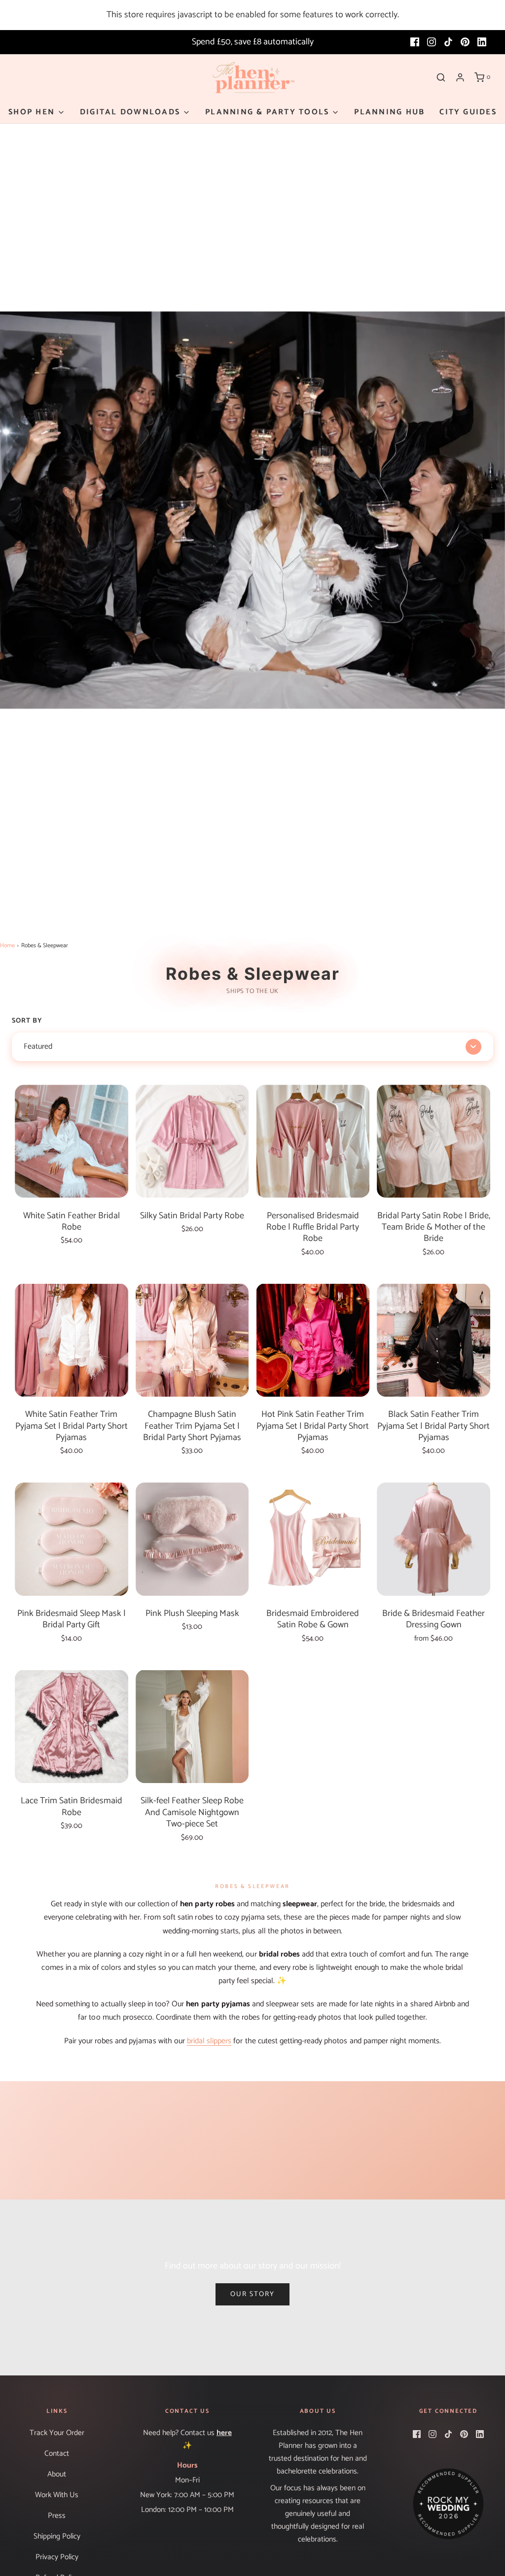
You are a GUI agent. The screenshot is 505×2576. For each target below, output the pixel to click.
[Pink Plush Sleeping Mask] (192, 1539)
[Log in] (460, 77)
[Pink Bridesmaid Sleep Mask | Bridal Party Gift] (72, 1539)
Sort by (27, 1021)
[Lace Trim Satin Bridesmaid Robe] (72, 1727)
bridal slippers (209, 2041)
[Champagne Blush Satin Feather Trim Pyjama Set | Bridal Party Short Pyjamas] (192, 1340)
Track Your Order (57, 2433)
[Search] (441, 77)
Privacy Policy (57, 2557)
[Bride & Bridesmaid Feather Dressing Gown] (433, 1539)
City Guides (468, 112)
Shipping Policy (57, 2536)
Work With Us (57, 2495)
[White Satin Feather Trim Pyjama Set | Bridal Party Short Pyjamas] (72, 1340)
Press (57, 2516)
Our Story (252, 2294)
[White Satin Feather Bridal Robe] (72, 1141)
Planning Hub (389, 112)
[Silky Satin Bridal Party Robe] (192, 1141)
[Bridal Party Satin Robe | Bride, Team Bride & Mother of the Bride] (433, 1141)
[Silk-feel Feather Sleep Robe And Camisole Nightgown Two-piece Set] (192, 1727)
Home (7, 945)
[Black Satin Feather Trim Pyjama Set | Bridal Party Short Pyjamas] (433, 1340)
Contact (57, 2454)
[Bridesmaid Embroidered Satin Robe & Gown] (313, 1539)
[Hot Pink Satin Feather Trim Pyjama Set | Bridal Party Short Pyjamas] (313, 1340)
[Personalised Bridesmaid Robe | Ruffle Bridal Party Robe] (313, 1141)
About (57, 2474)
